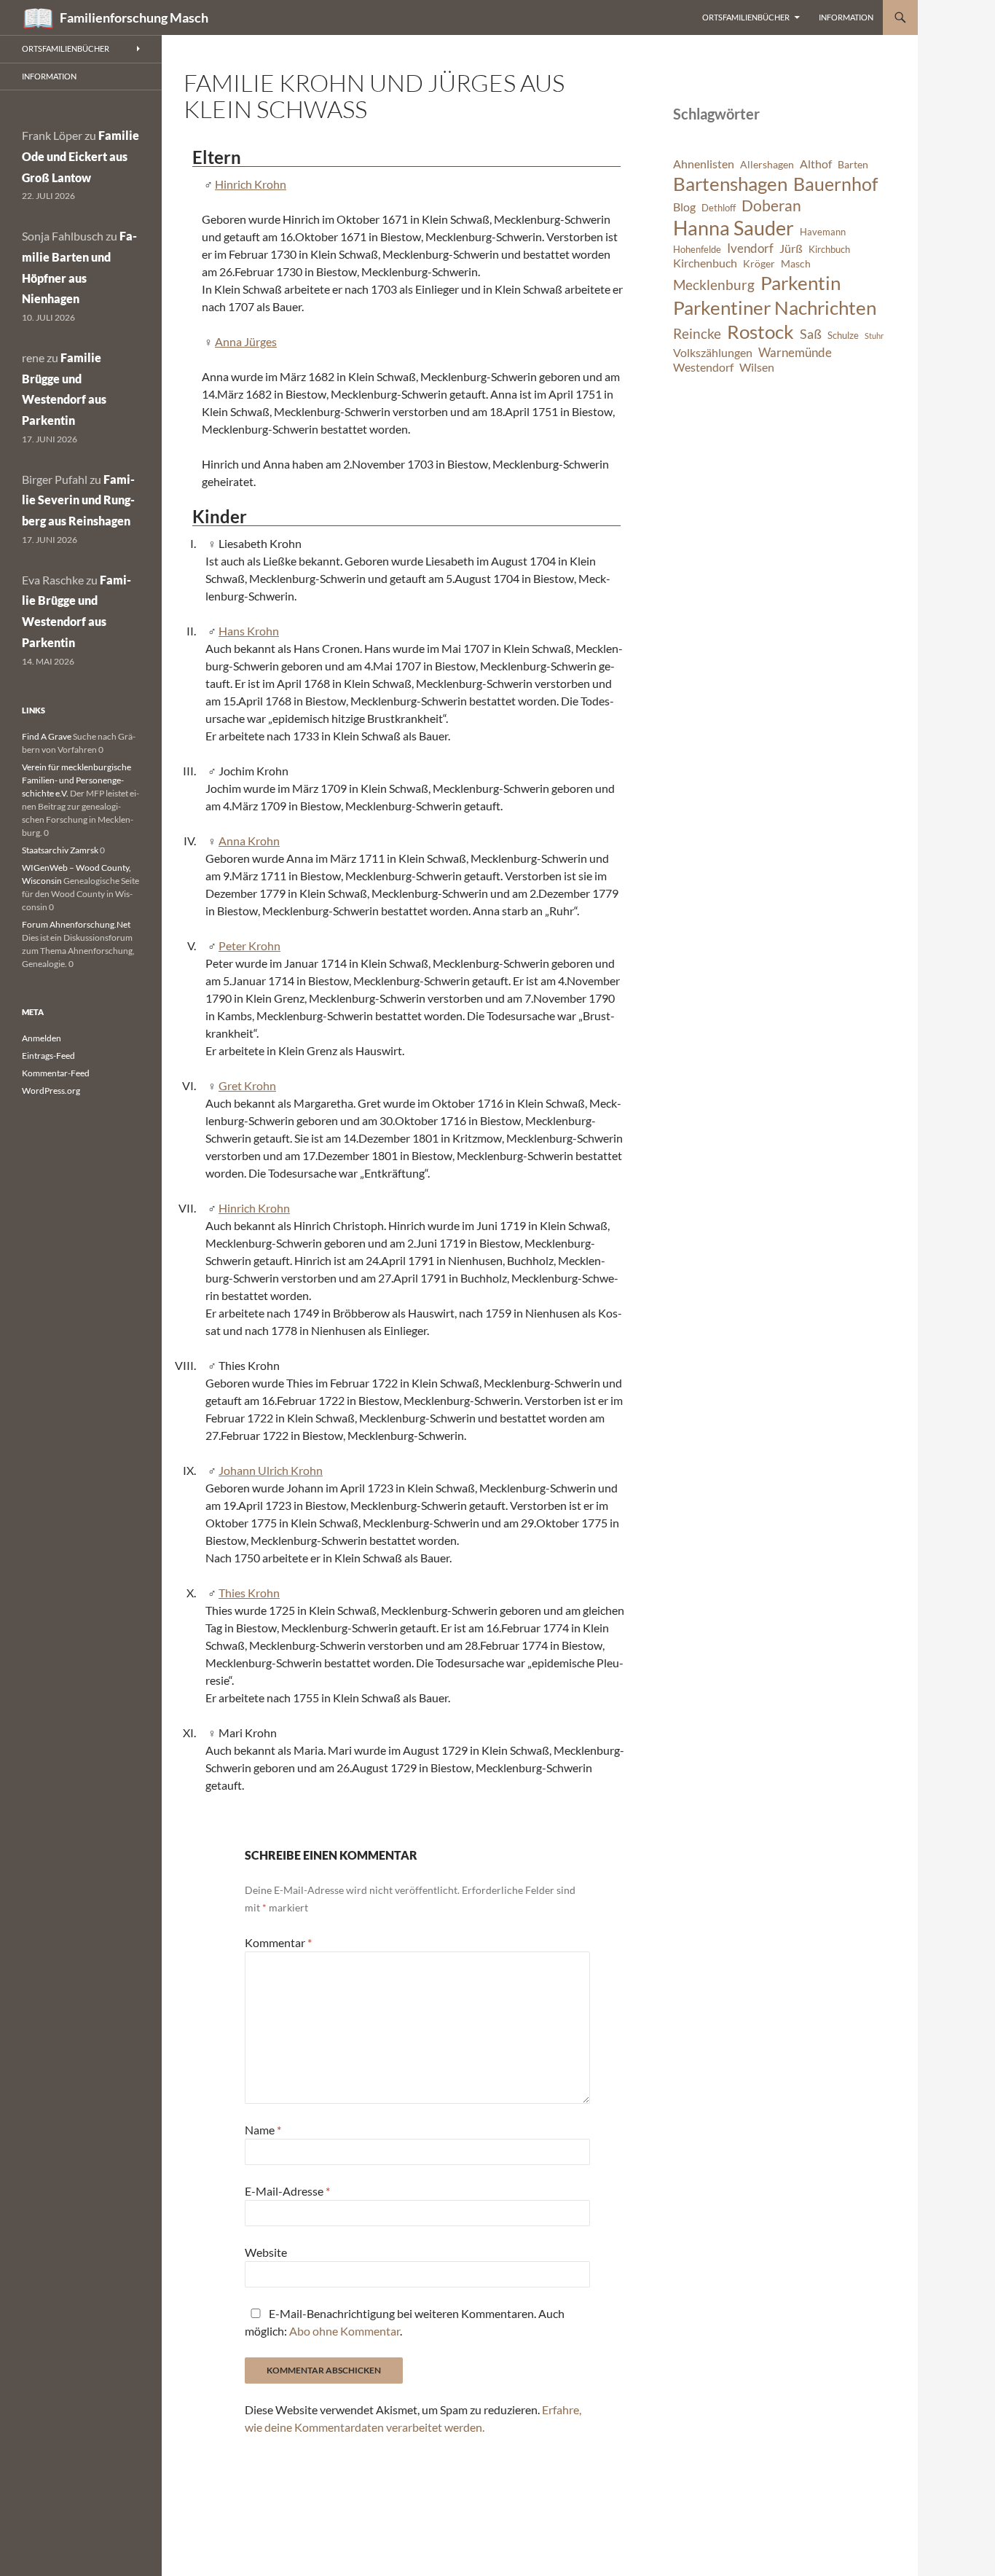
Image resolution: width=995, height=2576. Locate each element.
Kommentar (278, 1942)
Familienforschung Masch (134, 17)
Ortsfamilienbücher (746, 17)
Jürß (791, 248)
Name (263, 2130)
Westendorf (703, 367)
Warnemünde (795, 352)
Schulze (843, 336)
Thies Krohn (249, 1593)
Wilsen (757, 367)
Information (846, 17)
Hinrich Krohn (251, 184)
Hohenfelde (697, 250)
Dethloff (719, 208)
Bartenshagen (730, 184)
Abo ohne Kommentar (345, 2331)
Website (266, 2252)
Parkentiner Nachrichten (775, 308)
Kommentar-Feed (56, 1073)
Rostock (760, 332)
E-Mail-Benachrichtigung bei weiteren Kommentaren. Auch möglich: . (405, 2322)
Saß (811, 334)
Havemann (823, 232)
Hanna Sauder (734, 228)
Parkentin (801, 283)
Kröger (759, 263)
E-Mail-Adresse (287, 2191)
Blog (684, 207)
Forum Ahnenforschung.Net (76, 924)
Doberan (771, 205)
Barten (853, 164)
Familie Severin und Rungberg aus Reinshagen (78, 500)
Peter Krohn (249, 946)
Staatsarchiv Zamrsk (60, 850)
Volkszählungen (713, 353)
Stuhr (874, 336)
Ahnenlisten (704, 164)
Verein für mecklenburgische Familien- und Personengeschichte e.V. (76, 780)
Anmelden (42, 1038)
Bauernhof (835, 184)
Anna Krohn (249, 841)
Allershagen (767, 164)
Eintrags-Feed (48, 1056)
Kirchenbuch (705, 263)
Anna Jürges (246, 341)
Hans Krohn (249, 631)
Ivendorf (750, 248)
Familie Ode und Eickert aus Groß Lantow (80, 156)
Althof (816, 164)
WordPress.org (51, 1091)
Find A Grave (47, 736)
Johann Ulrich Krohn (271, 1470)
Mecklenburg (714, 285)
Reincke (697, 333)
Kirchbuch (829, 250)
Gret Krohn (247, 1085)
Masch (796, 263)
